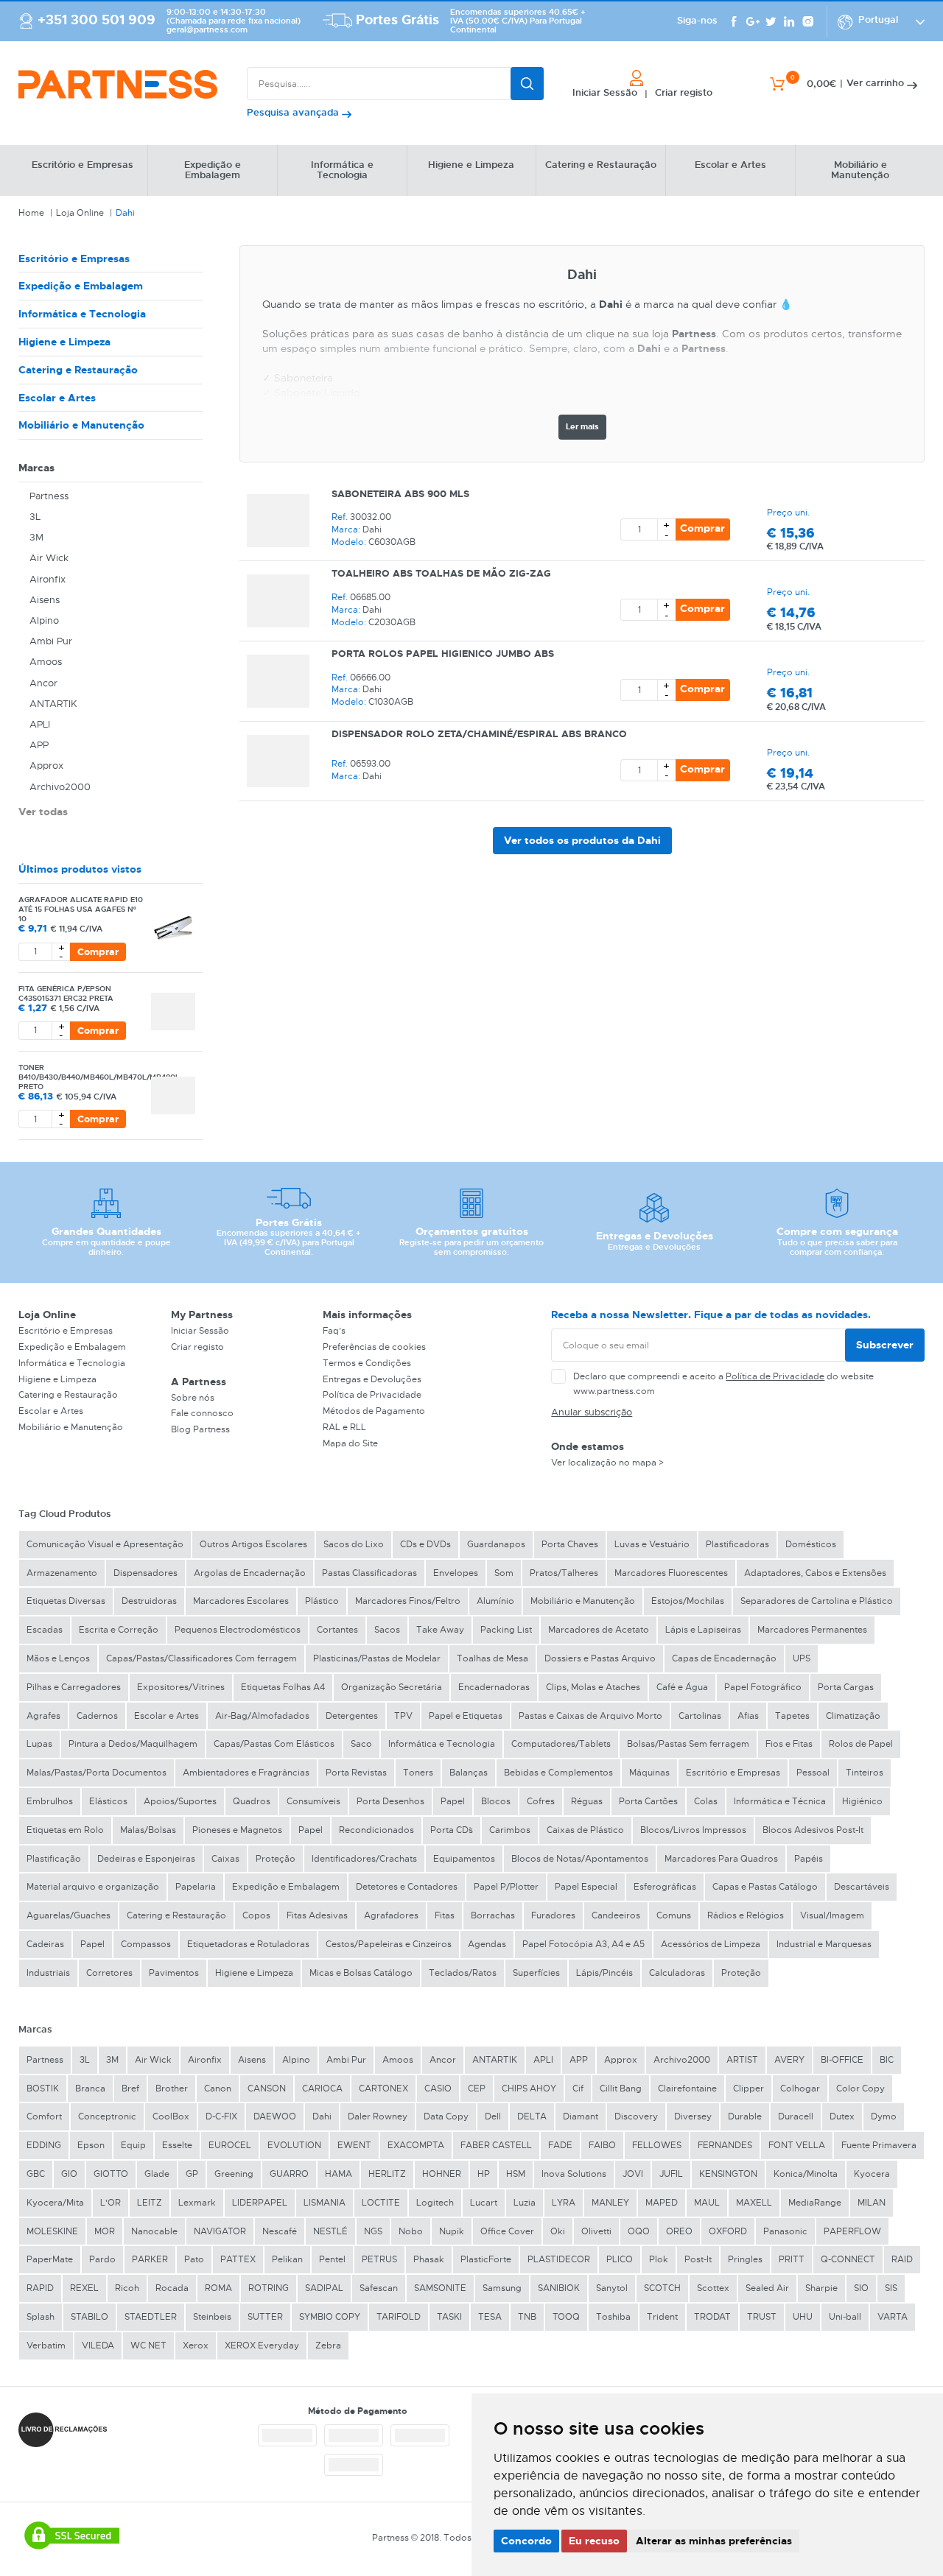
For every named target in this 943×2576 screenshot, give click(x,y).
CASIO (438, 2088)
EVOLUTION (294, 2145)
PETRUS (379, 2259)
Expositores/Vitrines (181, 1687)
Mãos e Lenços (58, 1658)
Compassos (146, 1944)
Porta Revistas (356, 1773)
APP (39, 745)
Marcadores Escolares (241, 1601)
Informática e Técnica (780, 1801)
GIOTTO (111, 2174)
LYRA (564, 2203)
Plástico (322, 1601)
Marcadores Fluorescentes (671, 1573)
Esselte (177, 2145)
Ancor (43, 683)
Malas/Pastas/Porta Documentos (97, 1773)
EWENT (354, 2145)
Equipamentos (464, 1859)
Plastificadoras (737, 1544)
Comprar (98, 952)
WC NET (148, 2346)
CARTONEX (383, 2088)
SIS (891, 2288)
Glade (157, 2174)
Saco (361, 1744)
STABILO (90, 2317)
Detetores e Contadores (407, 1887)
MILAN (872, 2203)
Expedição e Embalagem (81, 286)
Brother (172, 2088)
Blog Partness (200, 1429)
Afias (748, 1716)
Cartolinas (700, 1716)
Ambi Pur (51, 641)
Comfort (44, 2116)
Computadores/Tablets (561, 1744)
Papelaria (196, 1887)
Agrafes (43, 1716)
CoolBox (171, 2116)
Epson (91, 2145)
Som (504, 1573)
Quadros (252, 1801)
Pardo (102, 2259)
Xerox (196, 2346)
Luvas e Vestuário (652, 1544)
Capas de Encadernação (724, 1658)
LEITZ (150, 2203)
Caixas (225, 1859)
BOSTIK (43, 2088)
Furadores (553, 1915)
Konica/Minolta (806, 2174)
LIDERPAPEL (260, 2203)
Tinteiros (865, 1773)
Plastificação (54, 1859)
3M (36, 537)
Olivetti (596, 2231)
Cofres (541, 1801)
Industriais (48, 1973)
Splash (41, 2317)
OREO (679, 2231)
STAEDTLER (151, 2317)
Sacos (387, 1630)
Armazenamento (62, 1573)
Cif (578, 2088)
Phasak (429, 2259)
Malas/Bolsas (148, 1830)
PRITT (792, 2259)
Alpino (44, 620)
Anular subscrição (592, 1412)
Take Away (440, 1630)
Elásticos (108, 1801)
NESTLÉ (330, 2231)
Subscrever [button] (885, 1345)
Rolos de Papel (861, 1744)
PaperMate (50, 2259)
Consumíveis (313, 1801)
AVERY (789, 2060)
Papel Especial (586, 1887)
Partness (49, 496)
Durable (745, 2116)
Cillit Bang (621, 2088)
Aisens (45, 600)
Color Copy (860, 2088)
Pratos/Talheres (564, 1573)
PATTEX (238, 2259)
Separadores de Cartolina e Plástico (817, 1601)
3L (35, 517)
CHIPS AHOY (529, 2088)
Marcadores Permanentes (812, 1630)
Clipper (749, 2088)
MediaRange (815, 2203)
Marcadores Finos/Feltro (408, 1601)
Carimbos (510, 1830)
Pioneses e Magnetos (237, 1830)
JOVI (633, 2174)
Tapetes (792, 1716)
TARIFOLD (399, 2317)
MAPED (662, 2203)
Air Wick (49, 558)
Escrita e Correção (119, 1630)
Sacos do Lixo (354, 1544)
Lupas (39, 1744)
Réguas (587, 1801)
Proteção (276, 1859)
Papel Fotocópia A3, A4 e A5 (583, 1944)
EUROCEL (230, 2145)
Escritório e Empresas (74, 258)
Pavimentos (174, 1973)
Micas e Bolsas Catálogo (361, 1973)
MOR (105, 2231)
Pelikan (287, 2259)
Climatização (853, 1716)
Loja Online (80, 213)
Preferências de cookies (374, 1347)
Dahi (125, 213)
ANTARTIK (53, 704)
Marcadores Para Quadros (721, 1859)
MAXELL (754, 2203)
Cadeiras (45, 1944)
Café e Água (682, 1687)
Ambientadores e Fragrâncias (246, 1773)
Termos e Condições (367, 1363)
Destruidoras (149, 1601)
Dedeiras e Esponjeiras (146, 1859)
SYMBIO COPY (330, 2317)
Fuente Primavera (879, 2145)
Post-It (698, 2259)
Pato (194, 2259)
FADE (560, 2145)
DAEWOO (275, 2116)
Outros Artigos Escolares (253, 1544)
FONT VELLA (797, 2145)
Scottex (713, 2288)
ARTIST (742, 2060)
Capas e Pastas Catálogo (765, 1887)
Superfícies (536, 1973)
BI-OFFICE (842, 2060)
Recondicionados (376, 1830)
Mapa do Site (350, 1443)
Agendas (487, 1944)
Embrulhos (50, 1801)
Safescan (379, 2288)
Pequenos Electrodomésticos (238, 1630)
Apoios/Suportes (180, 1801)
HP (484, 2174)
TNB (527, 2317)
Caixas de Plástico (585, 1830)
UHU (803, 2317)
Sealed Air (767, 2288)
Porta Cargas (846, 1687)
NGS (373, 2231)
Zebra (328, 2346)
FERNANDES (725, 2145)
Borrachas (493, 1915)
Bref (130, 2088)
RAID (902, 2259)
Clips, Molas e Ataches (593, 1687)
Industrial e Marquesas (824, 1944)
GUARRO (289, 2174)
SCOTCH (662, 2288)
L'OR (111, 2203)
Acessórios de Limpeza (711, 1944)
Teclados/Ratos (463, 1973)
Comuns (674, 1915)
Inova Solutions (574, 2174)
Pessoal (813, 1773)
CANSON (267, 2088)
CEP (477, 2088)
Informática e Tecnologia (82, 314)
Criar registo (197, 1347)
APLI (40, 724)
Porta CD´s (452, 1830)
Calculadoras (677, 1973)
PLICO (620, 2259)
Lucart (484, 2203)
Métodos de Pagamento (374, 1411)
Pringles (745, 2259)
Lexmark (197, 2203)
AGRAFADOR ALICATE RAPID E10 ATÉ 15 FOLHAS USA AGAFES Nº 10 (81, 909)
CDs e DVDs (425, 1544)
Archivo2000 (60, 787)
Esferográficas (665, 1887)
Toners (418, 1773)
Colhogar (800, 2088)
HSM (516, 2174)
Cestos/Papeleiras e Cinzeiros (389, 1944)
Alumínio (495, 1601)
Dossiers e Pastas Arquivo (600, 1658)
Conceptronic (107, 2116)
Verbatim (46, 2346)
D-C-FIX (221, 2116)
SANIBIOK (559, 2288)
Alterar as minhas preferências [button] (714, 2541)
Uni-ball (845, 2317)
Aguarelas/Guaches (69, 1915)
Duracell (796, 2116)
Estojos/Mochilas (688, 1601)
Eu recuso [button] (594, 2541)
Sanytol (612, 2288)
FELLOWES (657, 2145)
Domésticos (811, 1544)
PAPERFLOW (852, 2231)
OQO (639, 2231)
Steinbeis (212, 2317)
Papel (453, 1801)
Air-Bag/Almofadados (262, 1716)
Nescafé (280, 2231)
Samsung (502, 2288)
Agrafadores (391, 1915)
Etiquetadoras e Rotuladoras (248, 1944)
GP (192, 2174)
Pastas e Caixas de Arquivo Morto (590, 1716)
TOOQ (566, 2317)
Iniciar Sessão (200, 1331)
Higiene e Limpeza (64, 342)
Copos (256, 1915)
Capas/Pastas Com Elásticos (274, 1744)
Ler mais (582, 426)
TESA (490, 2317)
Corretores (109, 1973)
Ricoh (127, 2288)
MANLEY (610, 2203)
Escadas (45, 1630)
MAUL (707, 2203)
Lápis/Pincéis (604, 1973)
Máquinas (649, 1773)
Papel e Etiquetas (466, 1716)
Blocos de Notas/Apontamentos (580, 1859)
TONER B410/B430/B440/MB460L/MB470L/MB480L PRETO (99, 1077)
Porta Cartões (648, 1801)
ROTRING (269, 2288)
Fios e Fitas (789, 1744)
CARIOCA (322, 2088)
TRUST (762, 2317)
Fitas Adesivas (317, 1915)
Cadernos (97, 1716)
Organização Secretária (392, 1687)
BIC (887, 2060)
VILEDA (98, 2346)
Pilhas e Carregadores (74, 1687)
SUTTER (265, 2317)
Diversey (693, 2116)
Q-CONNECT (848, 2259)
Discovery (636, 2116)
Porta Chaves (570, 1544)
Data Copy (446, 2116)
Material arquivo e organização (93, 1887)
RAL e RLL (344, 1427)
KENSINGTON (728, 2174)
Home (31, 213)
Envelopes (456, 1573)
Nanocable (154, 2231)
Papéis (809, 1859)
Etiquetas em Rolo (65, 1830)
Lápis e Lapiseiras (703, 1630)
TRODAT (712, 2317)
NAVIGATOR (220, 2231)
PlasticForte (486, 2259)
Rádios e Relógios (746, 1915)
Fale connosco (202, 1413)
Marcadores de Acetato (599, 1630)
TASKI (449, 2317)
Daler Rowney (378, 2116)
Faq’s (334, 1331)
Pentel (332, 2259)
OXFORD (728, 2231)
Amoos (46, 662)
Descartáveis (862, 1887)
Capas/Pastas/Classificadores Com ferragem (201, 1658)
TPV (403, 1716)
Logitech (435, 2203)
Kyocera (872, 2174)
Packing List (506, 1630)
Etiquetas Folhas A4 (283, 1687)
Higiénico (862, 1801)
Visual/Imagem (832, 1915)
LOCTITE (381, 2203)
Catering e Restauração (78, 370)
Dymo (884, 2116)
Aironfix (48, 579)
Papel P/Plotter (506, 1887)
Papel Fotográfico (763, 1687)
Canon (218, 2088)
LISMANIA (325, 2203)
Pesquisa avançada (294, 112)
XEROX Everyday (262, 2346)
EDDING (44, 2145)
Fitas (445, 1915)
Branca (90, 2088)
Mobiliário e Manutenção (81, 425)
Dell (493, 2116)
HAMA (339, 2174)
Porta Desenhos (390, 1801)
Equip (133, 2145)
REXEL (84, 2288)
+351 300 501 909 (97, 21)
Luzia (525, 2203)
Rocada (172, 2288)
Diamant (581, 2116)
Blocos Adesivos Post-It (813, 1830)
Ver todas (43, 812)
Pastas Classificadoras (369, 1573)
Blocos (496, 1801)
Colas (706, 1801)
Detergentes (352, 1716)
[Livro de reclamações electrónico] (63, 2430)
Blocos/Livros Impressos (693, 1830)
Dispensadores (146, 1573)
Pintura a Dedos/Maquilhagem (133, 1744)
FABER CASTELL (496, 2145)
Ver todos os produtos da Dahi (582, 840)
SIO (861, 2288)
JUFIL (671, 2174)
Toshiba (613, 2317)
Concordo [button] (526, 2541)
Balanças (469, 1773)
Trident (662, 2317)
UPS (802, 1658)
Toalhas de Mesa (492, 1658)
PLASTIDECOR (559, 2259)
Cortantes (337, 1630)
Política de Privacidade (372, 1395)
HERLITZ (387, 2174)
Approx (46, 766)
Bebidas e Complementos (558, 1773)
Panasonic (785, 2231)
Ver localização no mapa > (607, 1463)
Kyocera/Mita (55, 2203)
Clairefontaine (687, 2088)
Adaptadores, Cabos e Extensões (815, 1573)
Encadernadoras (494, 1687)
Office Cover (507, 2231)
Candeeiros (616, 1915)
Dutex (842, 2116)
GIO (69, 2174)
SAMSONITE (440, 2288)
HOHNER (442, 2174)
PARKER (150, 2259)
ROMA (218, 2288)
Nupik (452, 2231)
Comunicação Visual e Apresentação (105, 1544)
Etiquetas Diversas (66, 1601)
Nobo (411, 2231)
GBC (36, 2174)
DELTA (532, 2116)
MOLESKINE (52, 2231)
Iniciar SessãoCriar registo (642, 93)
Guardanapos (496, 1544)
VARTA (893, 2317)
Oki (558, 2231)
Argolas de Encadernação (250, 1573)
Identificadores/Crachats (364, 1859)
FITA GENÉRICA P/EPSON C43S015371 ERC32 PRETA (66, 993)
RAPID (40, 2288)
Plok (659, 2259)
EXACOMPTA (416, 2145)
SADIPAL (324, 2288)
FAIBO (602, 2145)
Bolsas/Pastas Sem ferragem (688, 1744)
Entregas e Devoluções (372, 1379)
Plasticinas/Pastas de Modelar (377, 1658)
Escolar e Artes (57, 398)
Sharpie (821, 2288)
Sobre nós (193, 1398)
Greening (234, 2174)
